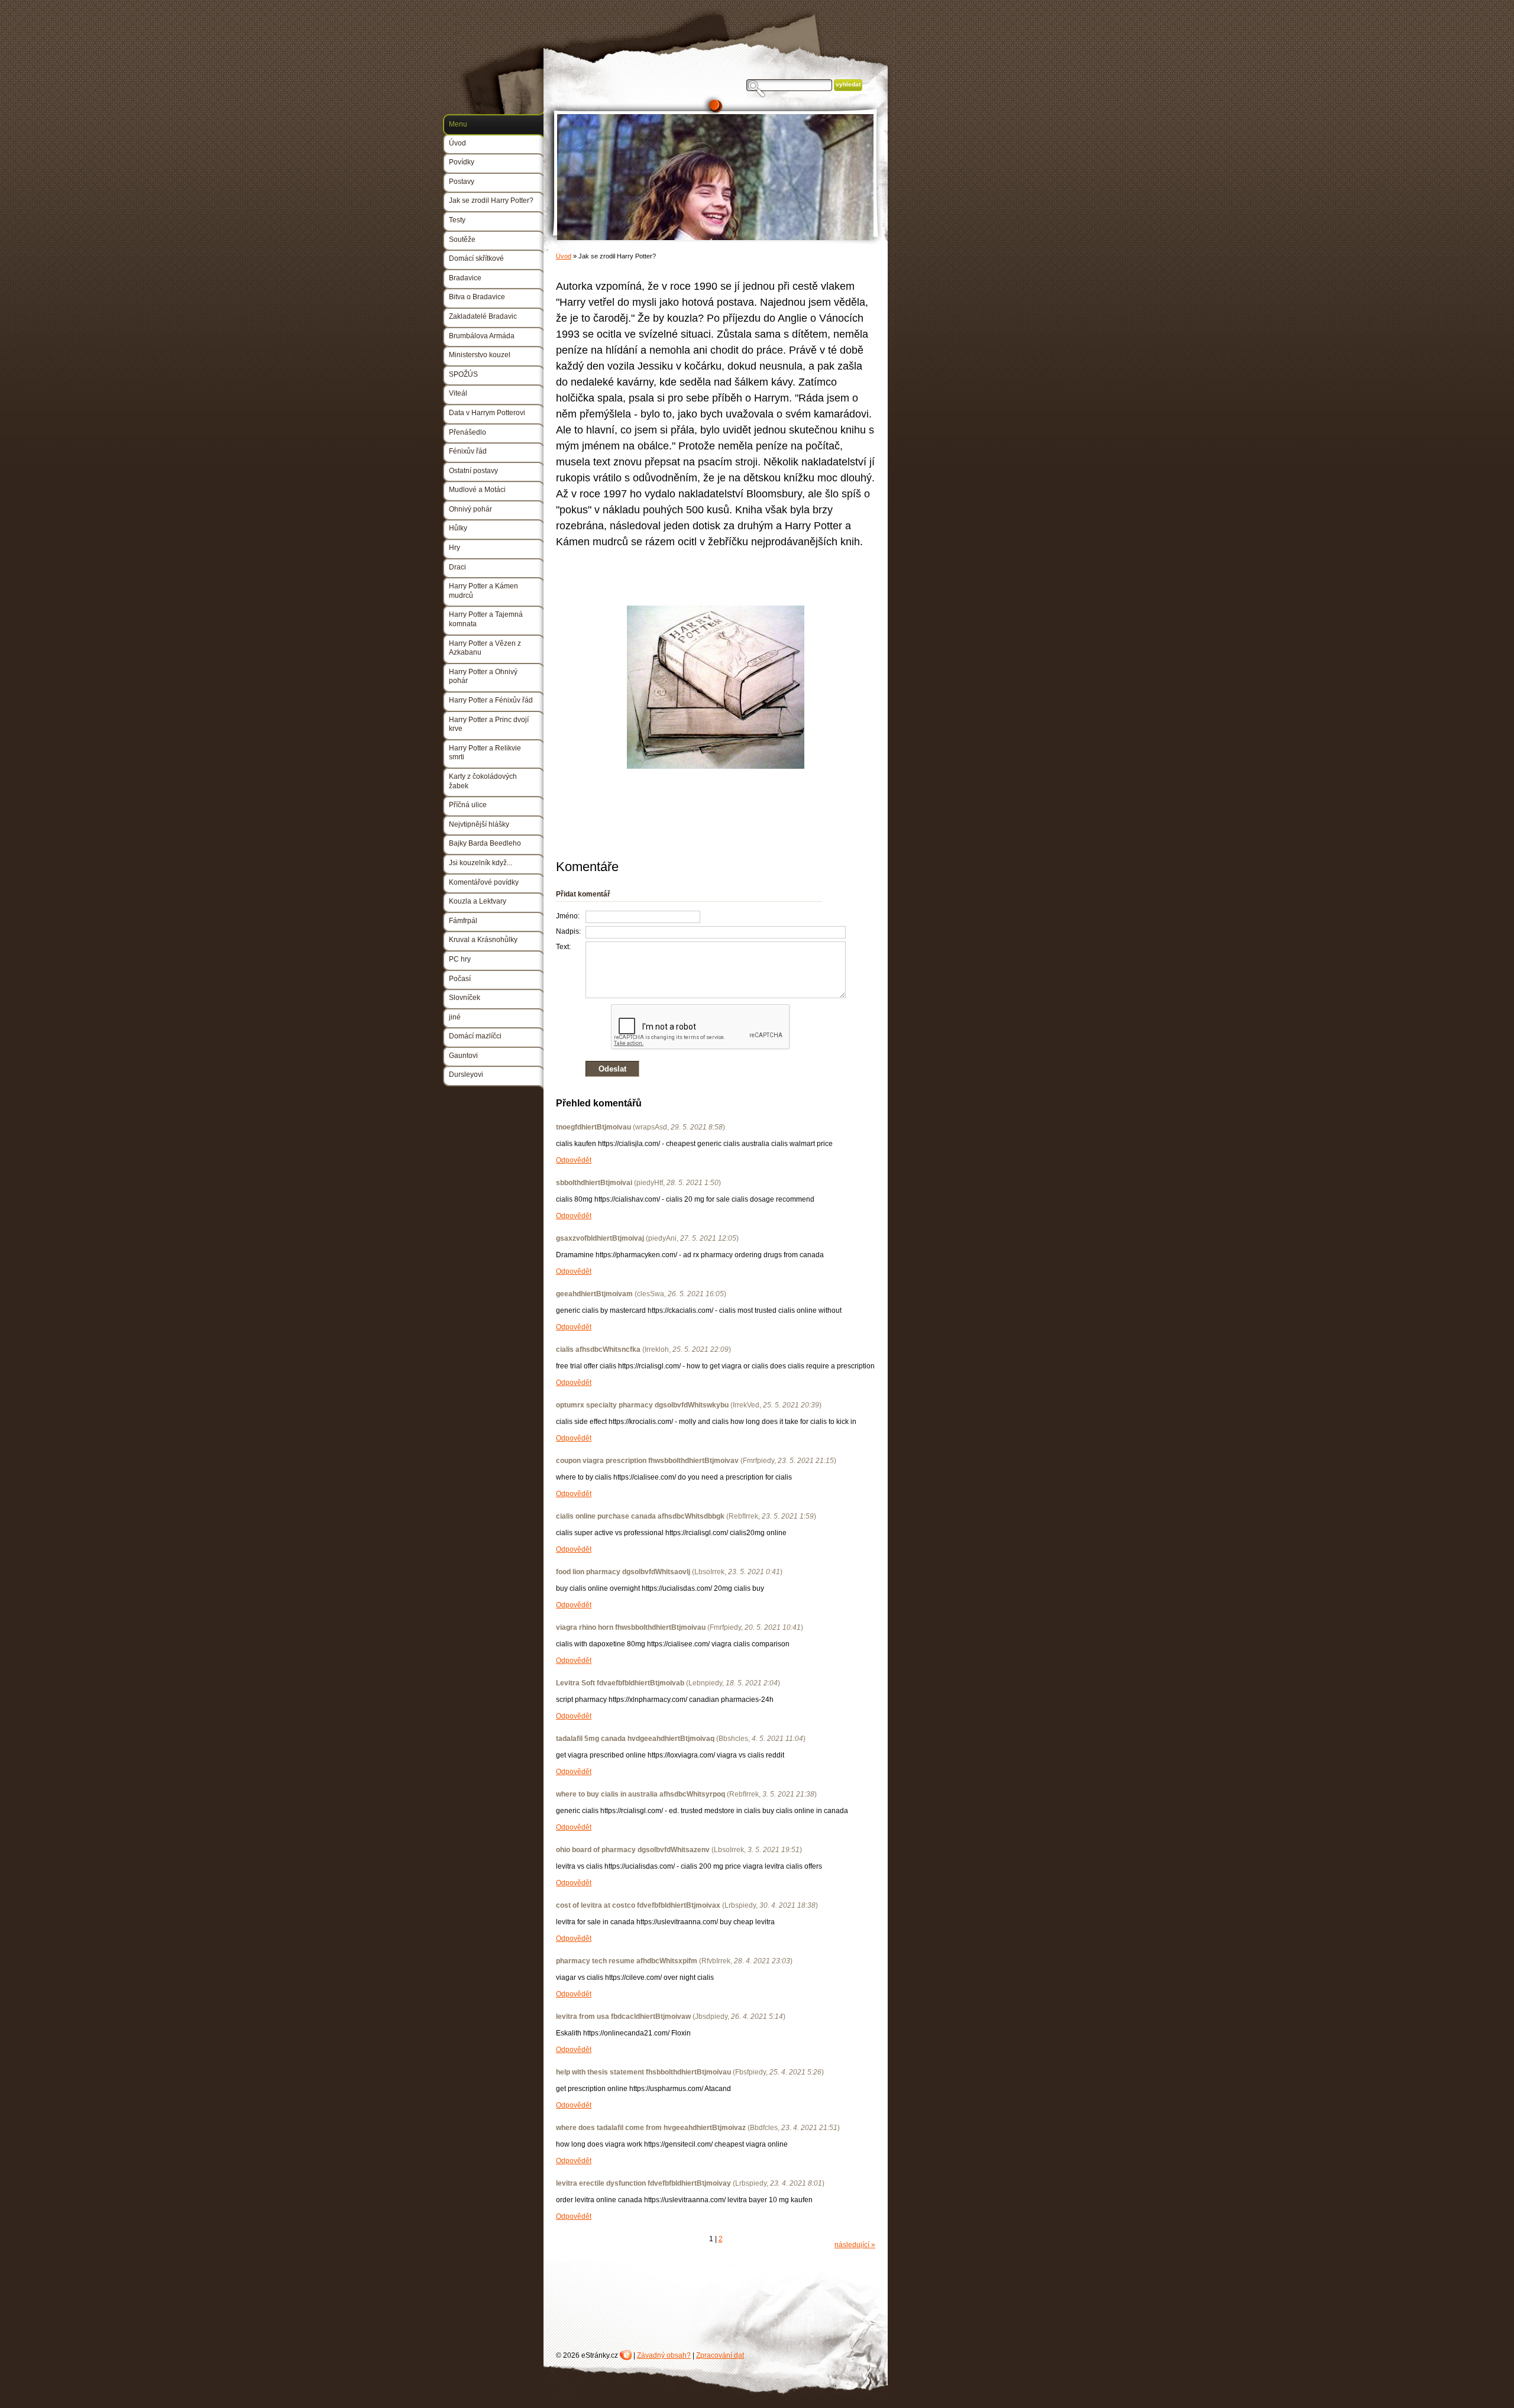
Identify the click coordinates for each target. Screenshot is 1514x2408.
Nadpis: (568, 931)
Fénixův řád (468, 451)
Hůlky (458, 528)
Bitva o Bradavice (477, 297)
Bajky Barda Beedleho (485, 843)
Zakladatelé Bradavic (483, 316)
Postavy (462, 182)
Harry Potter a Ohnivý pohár (483, 677)
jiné (455, 1017)
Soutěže (462, 239)
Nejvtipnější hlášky (479, 824)
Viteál (458, 393)
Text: (563, 947)
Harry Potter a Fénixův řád (491, 700)
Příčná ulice (468, 805)
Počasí (460, 979)
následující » (855, 2245)
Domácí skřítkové (476, 258)
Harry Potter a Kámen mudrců (483, 591)
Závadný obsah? (664, 2355)
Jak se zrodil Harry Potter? (491, 200)
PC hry (460, 959)
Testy (457, 220)
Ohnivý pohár (470, 509)
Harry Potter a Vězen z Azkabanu (485, 648)
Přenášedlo (468, 432)
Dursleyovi (466, 1074)
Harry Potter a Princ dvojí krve (489, 724)
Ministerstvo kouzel (480, 355)
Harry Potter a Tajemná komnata (486, 619)
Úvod (564, 256)
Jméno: (568, 916)
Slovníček (465, 998)
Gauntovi (463, 1056)
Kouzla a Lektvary (478, 901)
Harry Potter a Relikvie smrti (485, 753)
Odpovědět (574, 1160)
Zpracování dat (720, 2355)
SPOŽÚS (463, 374)
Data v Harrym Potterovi (487, 413)
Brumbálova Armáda (482, 336)
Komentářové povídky (484, 882)
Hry (454, 548)
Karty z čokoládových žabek (483, 781)
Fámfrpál (463, 921)
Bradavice (465, 278)
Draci (457, 567)
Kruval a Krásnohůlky (483, 940)
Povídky (462, 162)
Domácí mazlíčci (475, 1036)
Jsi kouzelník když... (481, 863)
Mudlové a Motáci (477, 490)
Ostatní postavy (473, 471)
